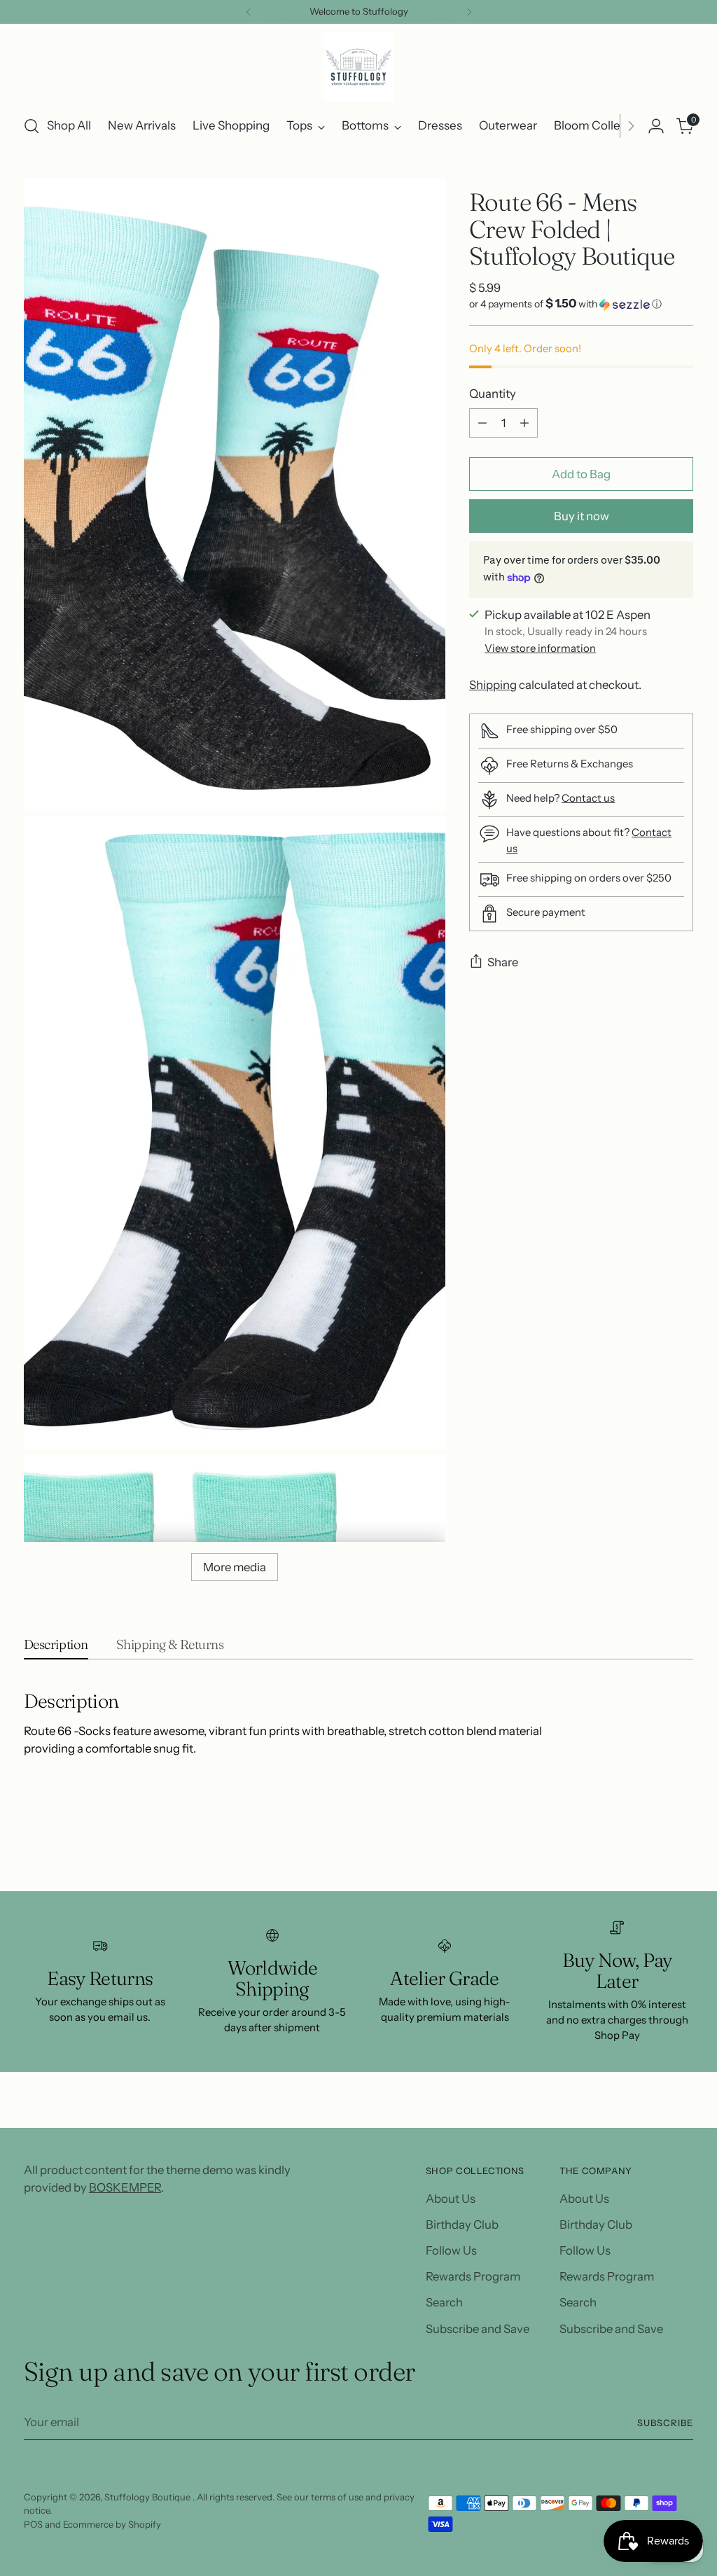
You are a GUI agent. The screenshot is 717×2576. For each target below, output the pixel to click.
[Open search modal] (32, 126)
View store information (540, 648)
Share (503, 962)
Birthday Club (462, 2225)
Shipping (493, 685)
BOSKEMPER (125, 2187)
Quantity (493, 394)
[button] (581, 304)
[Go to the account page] (656, 126)
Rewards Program (473, 2276)
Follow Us (451, 2250)
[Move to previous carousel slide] (649, 1844)
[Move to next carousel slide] (681, 1843)
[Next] (469, 12)
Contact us (588, 798)
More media (235, 1567)
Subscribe (665, 2423)
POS (33, 2524)
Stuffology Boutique (148, 2497)
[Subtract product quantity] (482, 423)
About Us (451, 2199)
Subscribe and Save (478, 2329)
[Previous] (249, 12)
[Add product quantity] (524, 423)
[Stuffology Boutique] (358, 67)
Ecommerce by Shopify (112, 2524)
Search (444, 2302)
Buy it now (582, 516)
